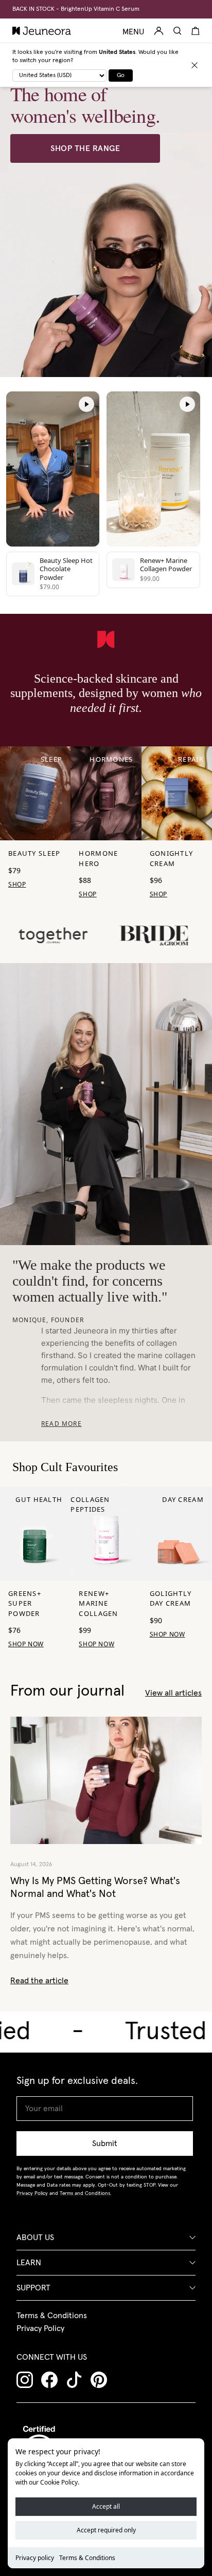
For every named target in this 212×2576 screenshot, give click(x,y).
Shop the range (85, 148)
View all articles (173, 1693)
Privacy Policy (40, 2328)
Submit (105, 2143)
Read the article (39, 1981)
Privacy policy (35, 2558)
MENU (133, 32)
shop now (96, 1644)
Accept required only (106, 2530)
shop (17, 884)
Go (121, 76)
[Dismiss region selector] (195, 65)
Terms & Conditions (87, 2558)
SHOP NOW (26, 1644)
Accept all (106, 2506)
